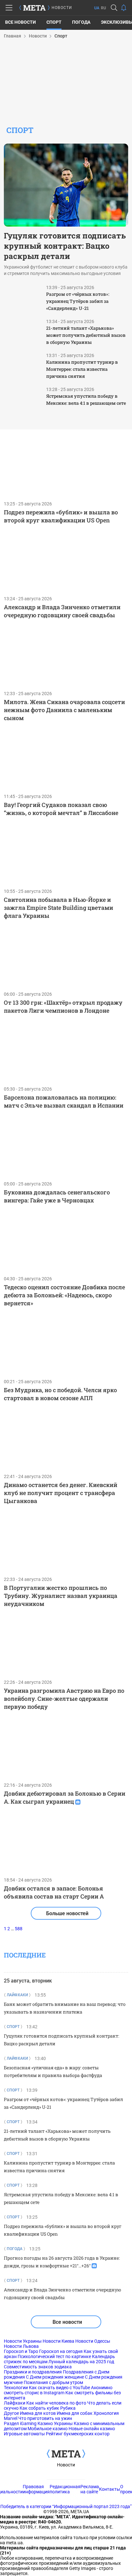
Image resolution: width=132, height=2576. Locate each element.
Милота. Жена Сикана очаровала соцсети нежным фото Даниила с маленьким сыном (64, 710)
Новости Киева (58, 2341)
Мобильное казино (48, 2429)
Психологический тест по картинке (54, 2356)
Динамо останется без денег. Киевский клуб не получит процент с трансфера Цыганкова (61, 1493)
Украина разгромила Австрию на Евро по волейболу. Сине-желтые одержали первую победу (64, 1699)
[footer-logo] (66, 2454)
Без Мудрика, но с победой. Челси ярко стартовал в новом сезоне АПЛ (60, 1394)
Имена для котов (38, 2413)
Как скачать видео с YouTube (59, 2388)
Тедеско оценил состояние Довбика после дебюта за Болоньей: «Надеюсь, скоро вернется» (64, 1295)
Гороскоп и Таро (21, 2351)
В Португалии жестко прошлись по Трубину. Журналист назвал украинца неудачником (61, 1596)
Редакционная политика (65, 2489)
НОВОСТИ (62, 8)
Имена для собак (75, 2413)
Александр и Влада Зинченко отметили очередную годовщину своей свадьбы (62, 611)
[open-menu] (9, 8)
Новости (66, 2465)
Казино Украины (55, 2423)
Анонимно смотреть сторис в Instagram (58, 2390)
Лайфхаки (15, 2403)
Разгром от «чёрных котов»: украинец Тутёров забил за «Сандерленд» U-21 (78, 301)
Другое (11, 2413)
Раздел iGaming (20, 2423)
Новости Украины (23, 2341)
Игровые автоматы (24, 2434)
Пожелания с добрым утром (53, 2382)
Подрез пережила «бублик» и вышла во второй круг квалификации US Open (61, 516)
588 (19, 1929)
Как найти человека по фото (56, 2403)
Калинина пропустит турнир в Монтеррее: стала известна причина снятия (82, 369)
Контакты (110, 2489)
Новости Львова (21, 2346)
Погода (81, 22)
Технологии (16, 2388)
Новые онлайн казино (92, 2429)
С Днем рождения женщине (55, 2377)
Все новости (21, 22)
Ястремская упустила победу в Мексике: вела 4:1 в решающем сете (86, 399)
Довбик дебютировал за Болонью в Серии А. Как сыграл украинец (65, 1797)
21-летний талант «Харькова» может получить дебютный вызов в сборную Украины (86, 335)
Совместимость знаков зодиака (38, 2367)
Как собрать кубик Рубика (48, 2408)
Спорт (54, 22)
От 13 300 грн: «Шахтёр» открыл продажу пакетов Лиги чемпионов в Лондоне (63, 1006)
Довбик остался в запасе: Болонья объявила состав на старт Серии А (54, 1892)
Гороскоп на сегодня (61, 2351)
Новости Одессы (93, 2341)
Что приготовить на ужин (45, 2418)
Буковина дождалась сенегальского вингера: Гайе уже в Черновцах (57, 1196)
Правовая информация (36, 2489)
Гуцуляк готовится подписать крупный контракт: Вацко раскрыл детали (65, 246)
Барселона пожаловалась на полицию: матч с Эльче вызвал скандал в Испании (64, 1101)
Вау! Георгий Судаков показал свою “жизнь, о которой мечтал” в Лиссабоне (61, 809)
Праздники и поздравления (33, 2372)
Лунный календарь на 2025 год (81, 2362)
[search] (114, 8)
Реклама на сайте (90, 2489)
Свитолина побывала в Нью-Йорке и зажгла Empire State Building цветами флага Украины (58, 908)
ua (97, 8)
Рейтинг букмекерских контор (78, 2434)
